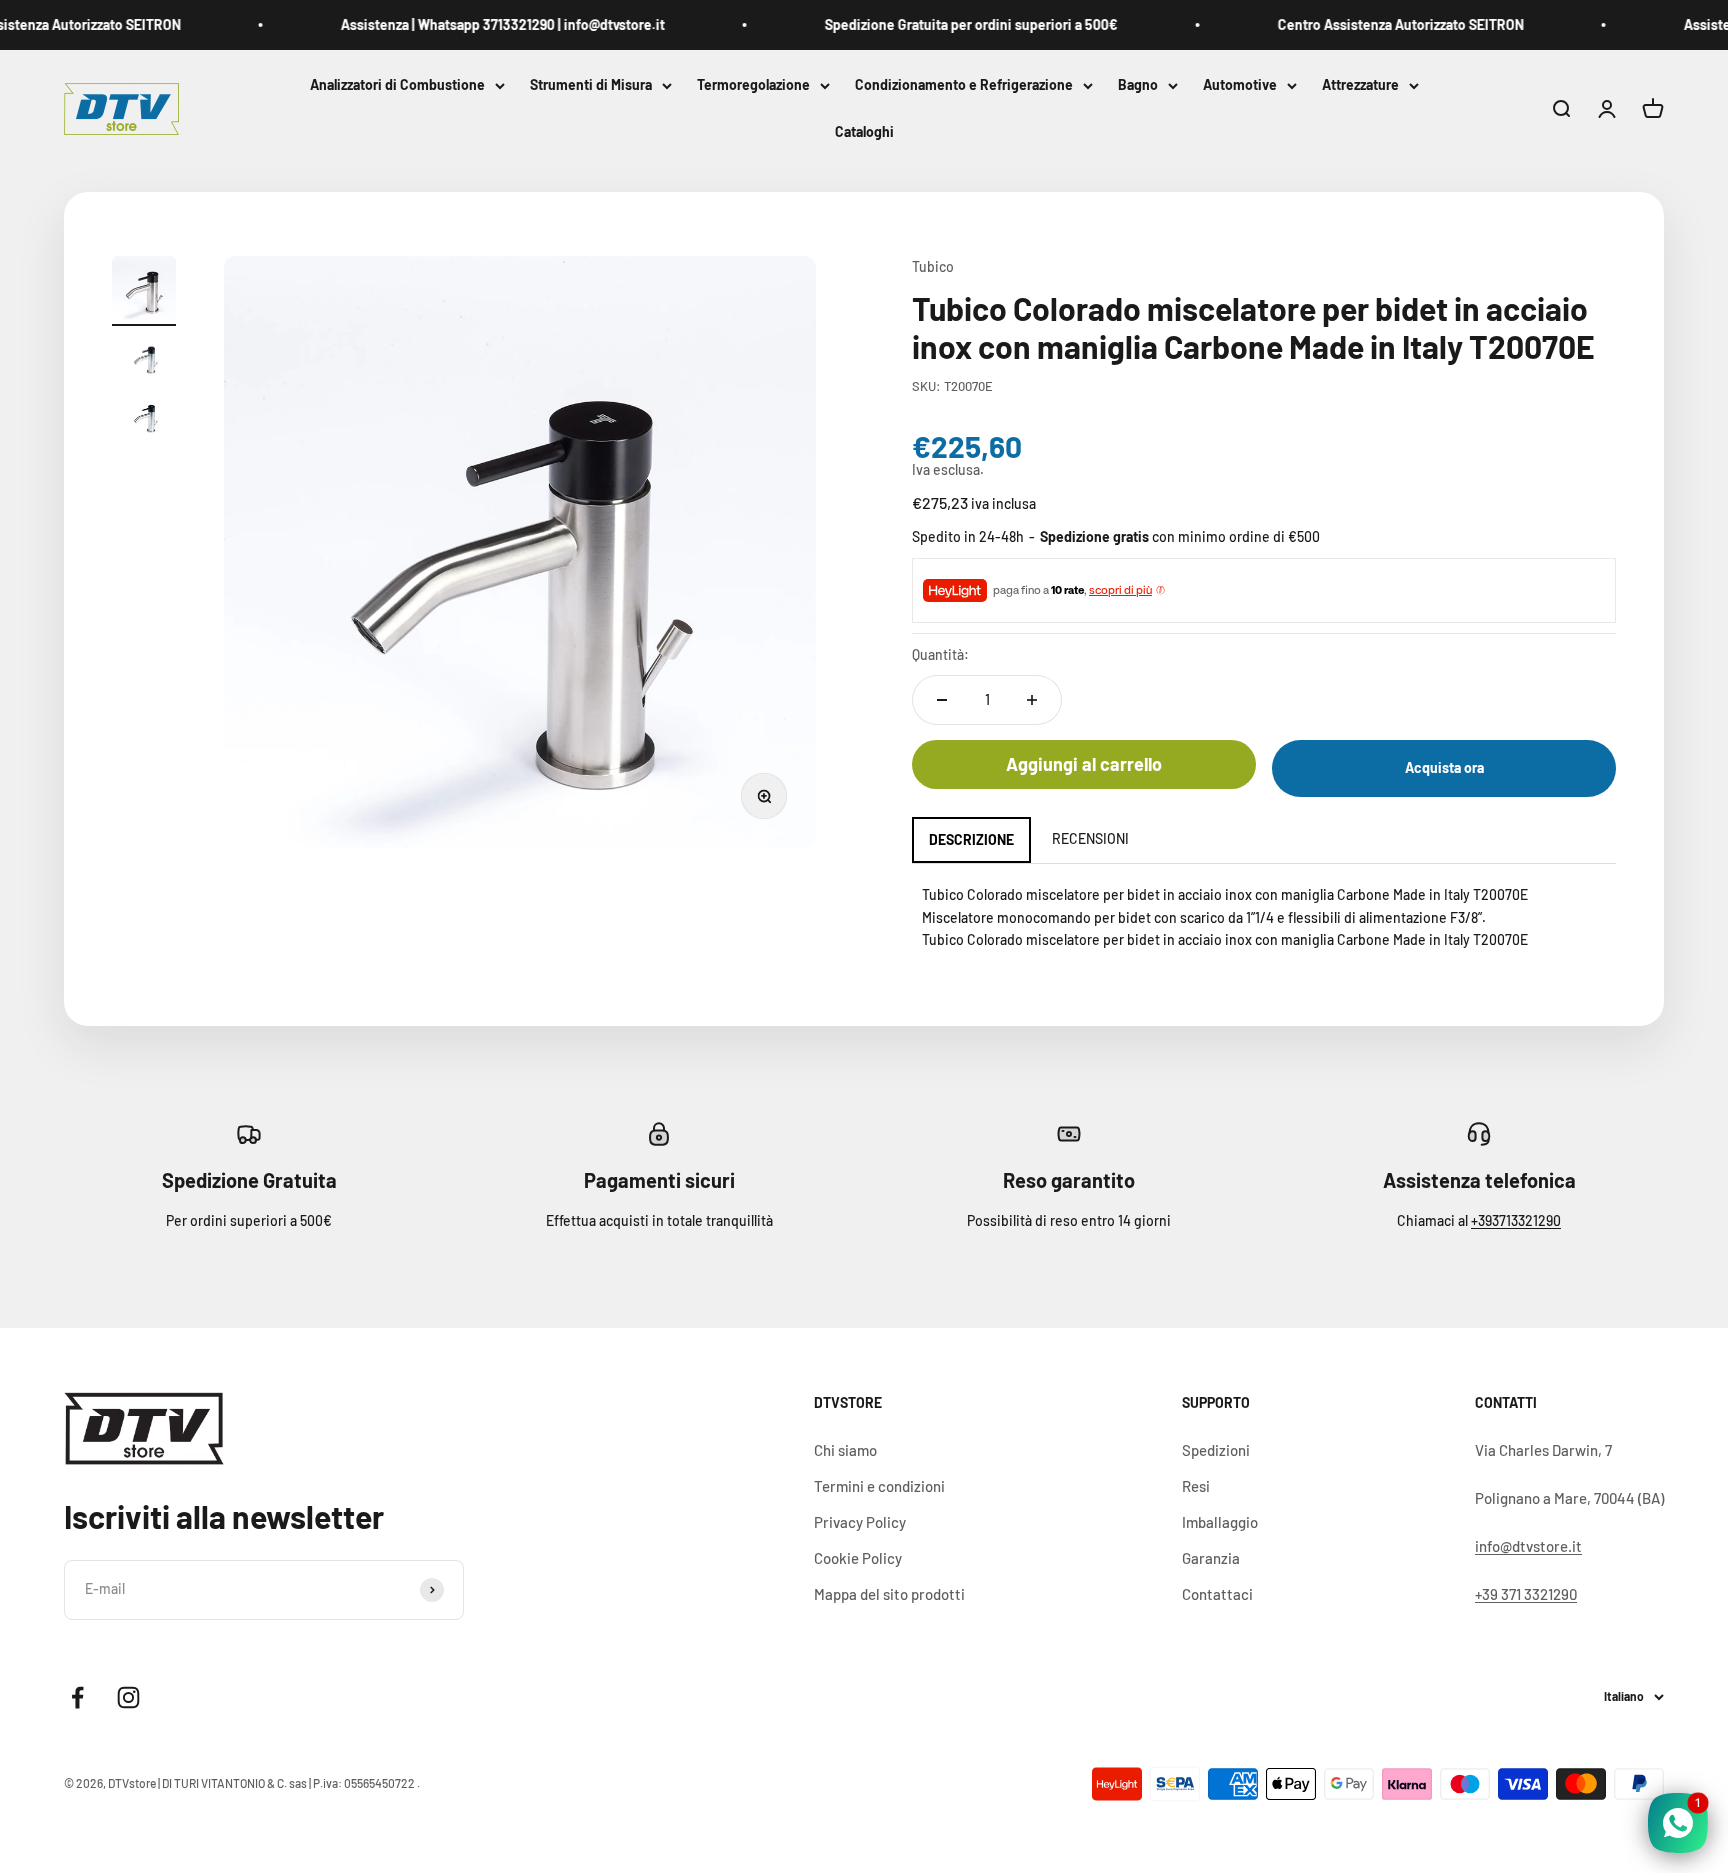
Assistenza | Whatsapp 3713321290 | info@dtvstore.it (475, 24)
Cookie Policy (858, 1558)
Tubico (933, 266)
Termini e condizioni (879, 1486)
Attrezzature (1360, 84)
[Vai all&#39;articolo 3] (144, 419)
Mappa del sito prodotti (889, 1594)
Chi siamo (845, 1450)
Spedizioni (1216, 1450)
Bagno (1138, 84)
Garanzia (1211, 1558)
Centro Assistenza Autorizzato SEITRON (1373, 24)
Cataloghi (864, 132)
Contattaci (1217, 1594)
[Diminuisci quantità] (942, 700)
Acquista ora (1444, 767)
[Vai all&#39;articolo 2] (144, 360)
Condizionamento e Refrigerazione (964, 84)
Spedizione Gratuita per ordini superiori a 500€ (943, 24)
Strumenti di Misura (591, 84)
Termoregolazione (753, 84)
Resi (1196, 1486)
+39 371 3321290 (1526, 1594)
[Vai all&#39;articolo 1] (144, 291)
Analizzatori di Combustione (397, 84)
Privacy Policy (860, 1522)
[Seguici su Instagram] (128, 1697)
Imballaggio (1220, 1522)
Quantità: (940, 654)
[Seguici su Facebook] (77, 1697)
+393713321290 (1516, 1220)
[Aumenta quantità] (1032, 700)
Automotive (1240, 84)
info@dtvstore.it (1528, 1546)
